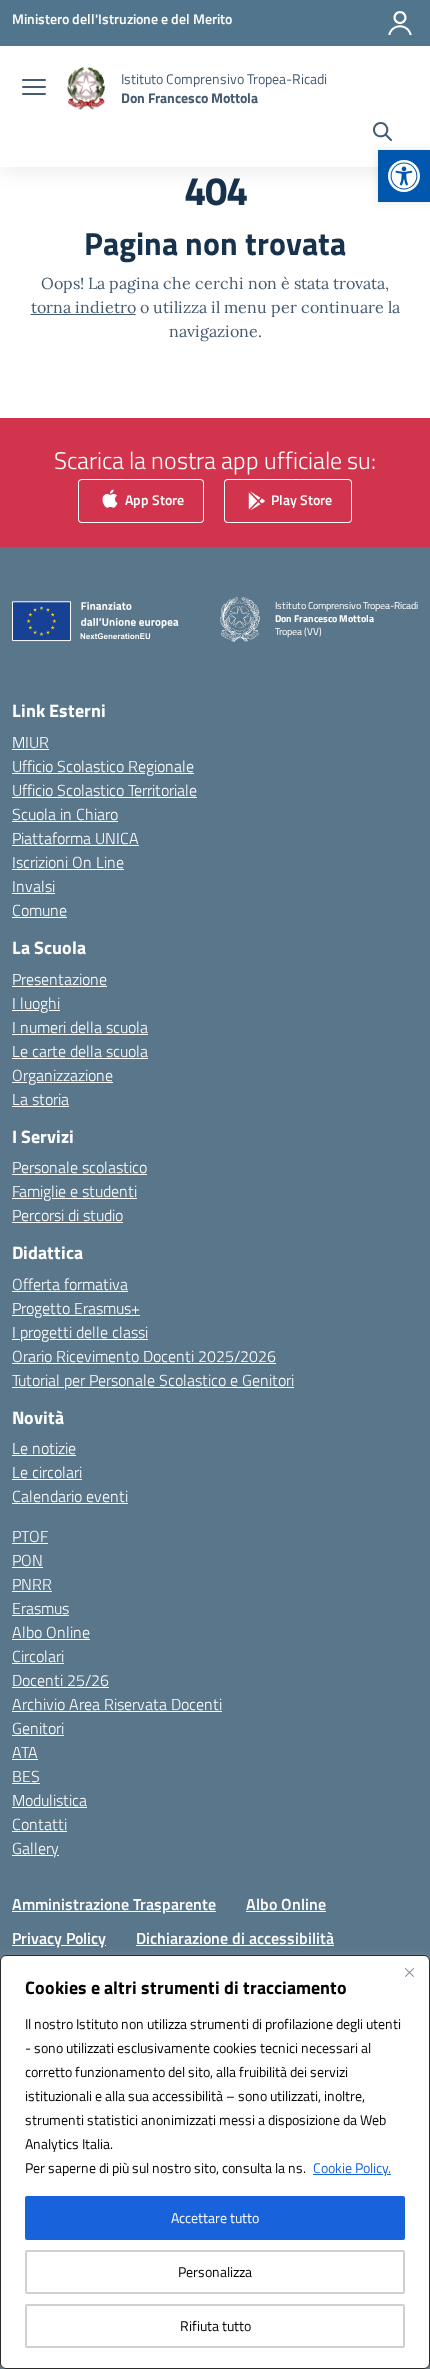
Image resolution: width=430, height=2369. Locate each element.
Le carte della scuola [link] (80, 1051)
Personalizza (215, 2271)
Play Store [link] (300, 499)
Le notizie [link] (44, 1448)
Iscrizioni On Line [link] (68, 862)
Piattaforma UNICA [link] (75, 838)
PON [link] (27, 1560)
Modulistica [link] (49, 1800)
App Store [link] (153, 499)
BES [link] (26, 1776)
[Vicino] (409, 1972)
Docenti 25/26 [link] (60, 1680)
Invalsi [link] (33, 886)
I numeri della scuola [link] (80, 1027)
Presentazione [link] (59, 979)
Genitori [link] (38, 1728)
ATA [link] (25, 1752)
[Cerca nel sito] (382, 134)
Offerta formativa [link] (70, 1284)
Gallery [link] (35, 1848)
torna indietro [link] (83, 307)
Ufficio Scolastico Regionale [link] (103, 766)
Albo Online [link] (51, 1632)
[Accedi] (400, 23)
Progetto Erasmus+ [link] (76, 1308)
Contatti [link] (39, 1824)
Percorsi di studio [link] (67, 1215)
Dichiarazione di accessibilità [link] (235, 1938)
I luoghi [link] (36, 1003)
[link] (404, 176)
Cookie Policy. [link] (352, 2167)
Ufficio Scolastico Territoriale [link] (104, 790)
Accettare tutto (215, 2217)
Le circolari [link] (47, 1472)
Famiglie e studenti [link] (74, 1191)
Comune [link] (39, 910)
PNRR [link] (32, 1584)
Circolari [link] (38, 1656)
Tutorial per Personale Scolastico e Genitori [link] (153, 1380)
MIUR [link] (30, 742)
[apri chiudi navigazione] (34, 89)
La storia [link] (40, 1099)
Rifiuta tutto (215, 2325)
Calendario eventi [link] (70, 1496)
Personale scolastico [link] (79, 1167)
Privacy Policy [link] (59, 1938)
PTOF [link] (30, 1536)
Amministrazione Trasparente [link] (114, 1904)
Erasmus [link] (40, 1608)
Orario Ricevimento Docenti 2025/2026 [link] (144, 1356)
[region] (215, 2162)
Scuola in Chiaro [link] (65, 814)
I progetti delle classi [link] (80, 1332)
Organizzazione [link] (62, 1075)
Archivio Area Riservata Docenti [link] (117, 1704)
